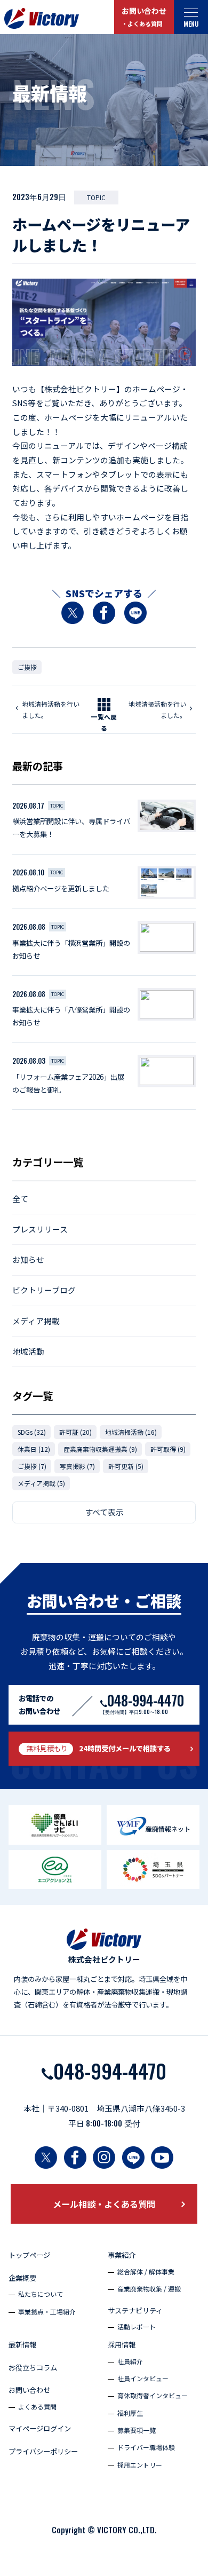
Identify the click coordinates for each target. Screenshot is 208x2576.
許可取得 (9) (168, 1449)
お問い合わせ (144, 16)
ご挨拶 (27, 667)
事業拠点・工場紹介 (47, 2312)
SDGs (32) (32, 1432)
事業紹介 (122, 2255)
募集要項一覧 (137, 2430)
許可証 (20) (75, 1432)
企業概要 (22, 2278)
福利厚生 (130, 2413)
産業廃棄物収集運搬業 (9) (100, 1449)
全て (20, 1199)
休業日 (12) (34, 1449)
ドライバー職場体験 (146, 2447)
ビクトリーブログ (44, 1290)
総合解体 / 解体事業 (146, 2271)
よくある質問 (37, 2407)
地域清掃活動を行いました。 (51, 709)
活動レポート (137, 2326)
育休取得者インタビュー (153, 2395)
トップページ (29, 2255)
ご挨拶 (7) (32, 1466)
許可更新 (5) (126, 1466)
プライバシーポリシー (43, 2451)
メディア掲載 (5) (41, 1483)
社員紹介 (130, 2361)
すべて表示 (104, 1512)
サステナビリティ (135, 2310)
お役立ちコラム (33, 2368)
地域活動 (28, 1351)
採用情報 (122, 2345)
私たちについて (41, 2294)
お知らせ (28, 1259)
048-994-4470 (110, 2071)
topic (96, 197)
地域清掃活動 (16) (131, 1432)
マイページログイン (40, 2428)
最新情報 (22, 2345)
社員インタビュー (143, 2378)
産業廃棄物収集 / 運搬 (149, 2289)
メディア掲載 (36, 1321)
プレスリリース (40, 1229)
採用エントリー (140, 2465)
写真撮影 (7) (77, 1466)
